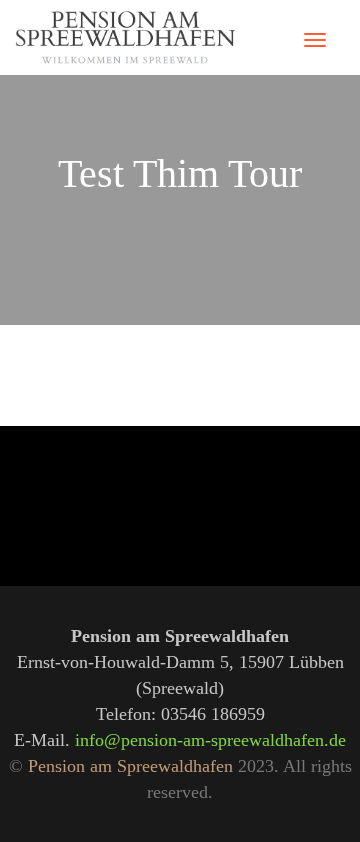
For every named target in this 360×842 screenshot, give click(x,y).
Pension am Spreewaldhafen (130, 766)
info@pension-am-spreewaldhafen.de (210, 740)
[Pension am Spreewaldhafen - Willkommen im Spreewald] (125, 37)
